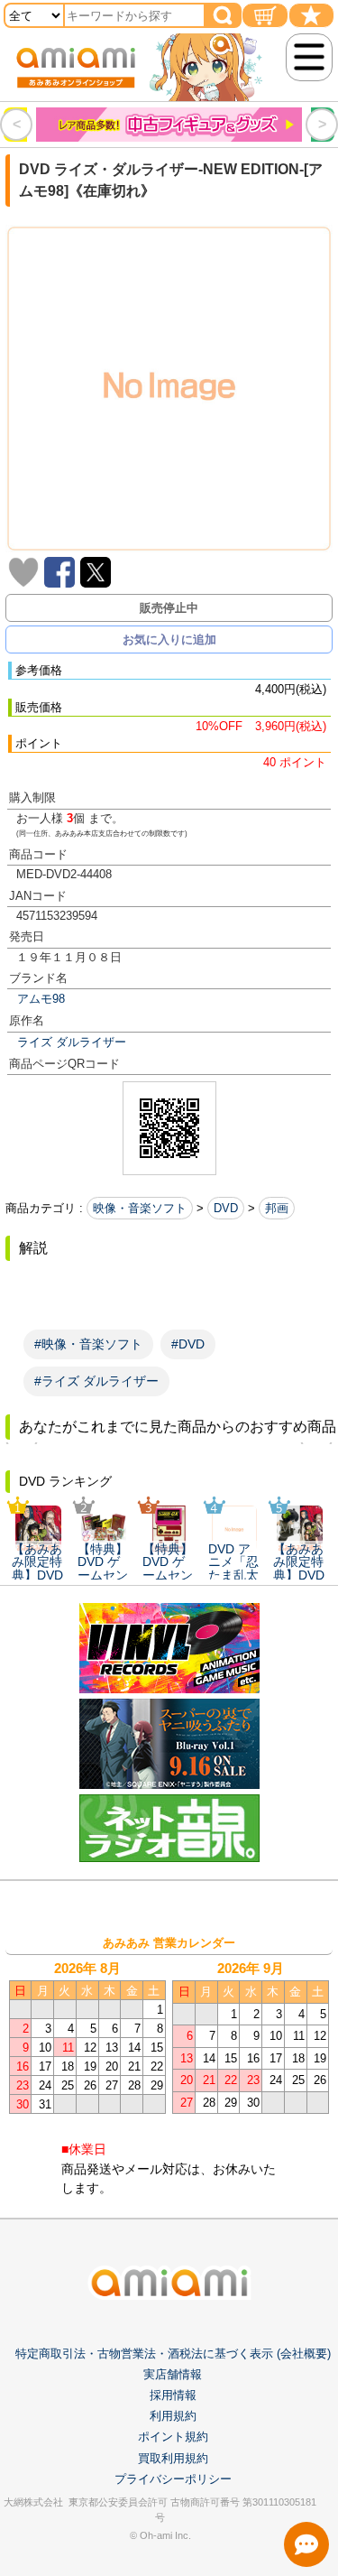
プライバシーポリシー (173, 2479)
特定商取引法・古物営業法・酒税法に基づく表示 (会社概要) (173, 2354)
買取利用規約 (173, 2458)
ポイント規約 (173, 2437)
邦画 (277, 1208)
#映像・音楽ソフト (88, 1344)
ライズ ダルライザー (72, 1042)
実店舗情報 (173, 2374)
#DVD (188, 1344)
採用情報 (173, 2395)
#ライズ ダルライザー (96, 1381)
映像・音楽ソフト (140, 1208)
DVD (226, 1208)
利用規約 (173, 2416)
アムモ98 (41, 999)
